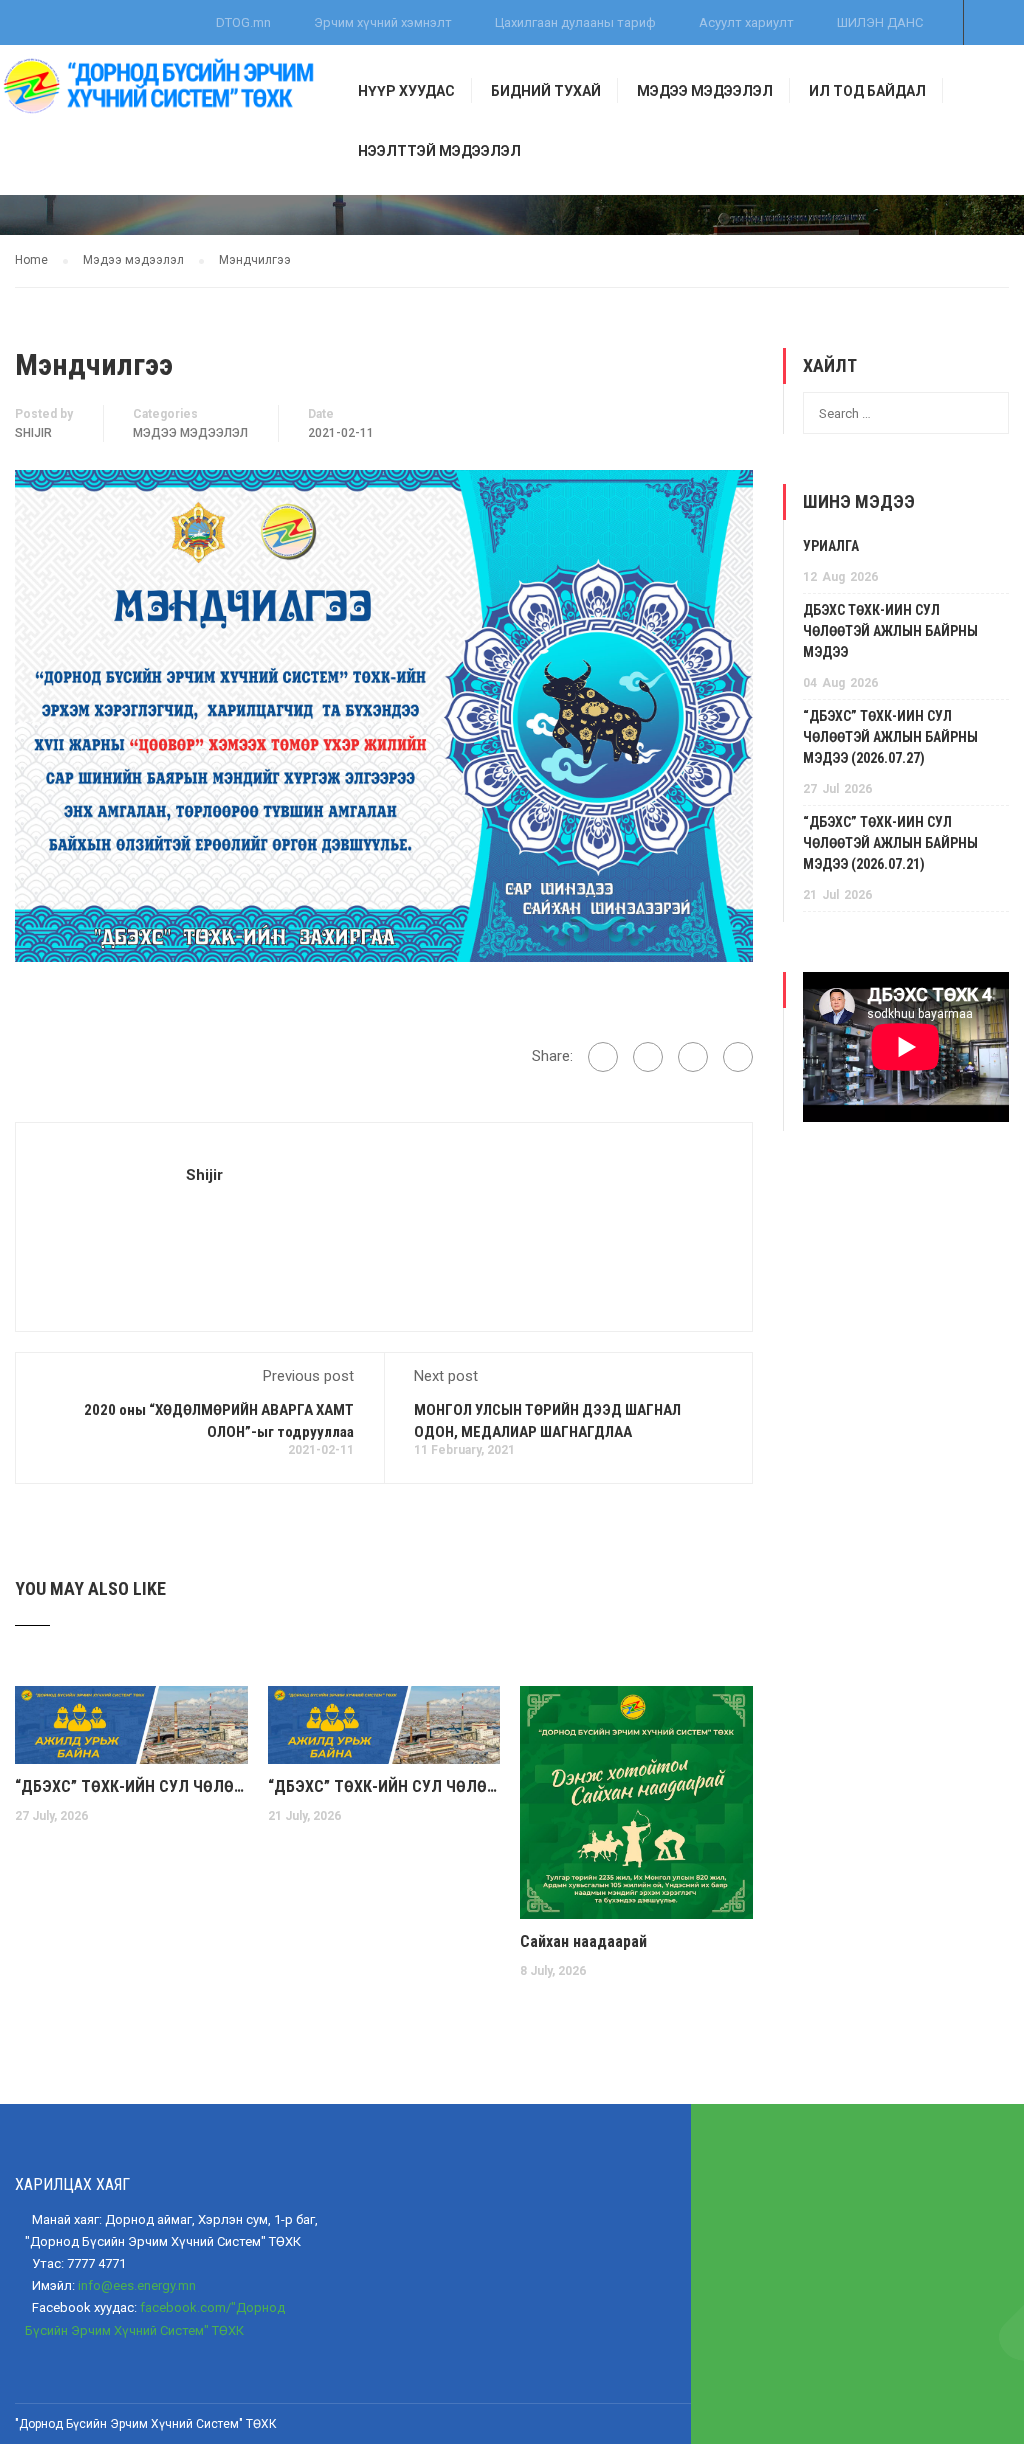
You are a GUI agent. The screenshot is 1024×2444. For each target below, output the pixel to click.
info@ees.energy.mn (137, 2285)
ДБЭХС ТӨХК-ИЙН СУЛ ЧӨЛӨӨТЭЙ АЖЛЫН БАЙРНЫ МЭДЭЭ (890, 631)
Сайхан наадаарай (583, 1941)
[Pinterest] (738, 1057)
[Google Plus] (648, 1057)
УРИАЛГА (831, 546)
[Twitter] (693, 1057)
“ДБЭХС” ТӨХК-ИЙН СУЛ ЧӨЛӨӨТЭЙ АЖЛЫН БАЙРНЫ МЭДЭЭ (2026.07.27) (131, 1786)
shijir (33, 433)
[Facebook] (603, 1057)
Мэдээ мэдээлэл (190, 433)
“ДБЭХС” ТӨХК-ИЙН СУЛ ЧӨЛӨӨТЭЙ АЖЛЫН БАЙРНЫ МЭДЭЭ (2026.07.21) (384, 1786)
